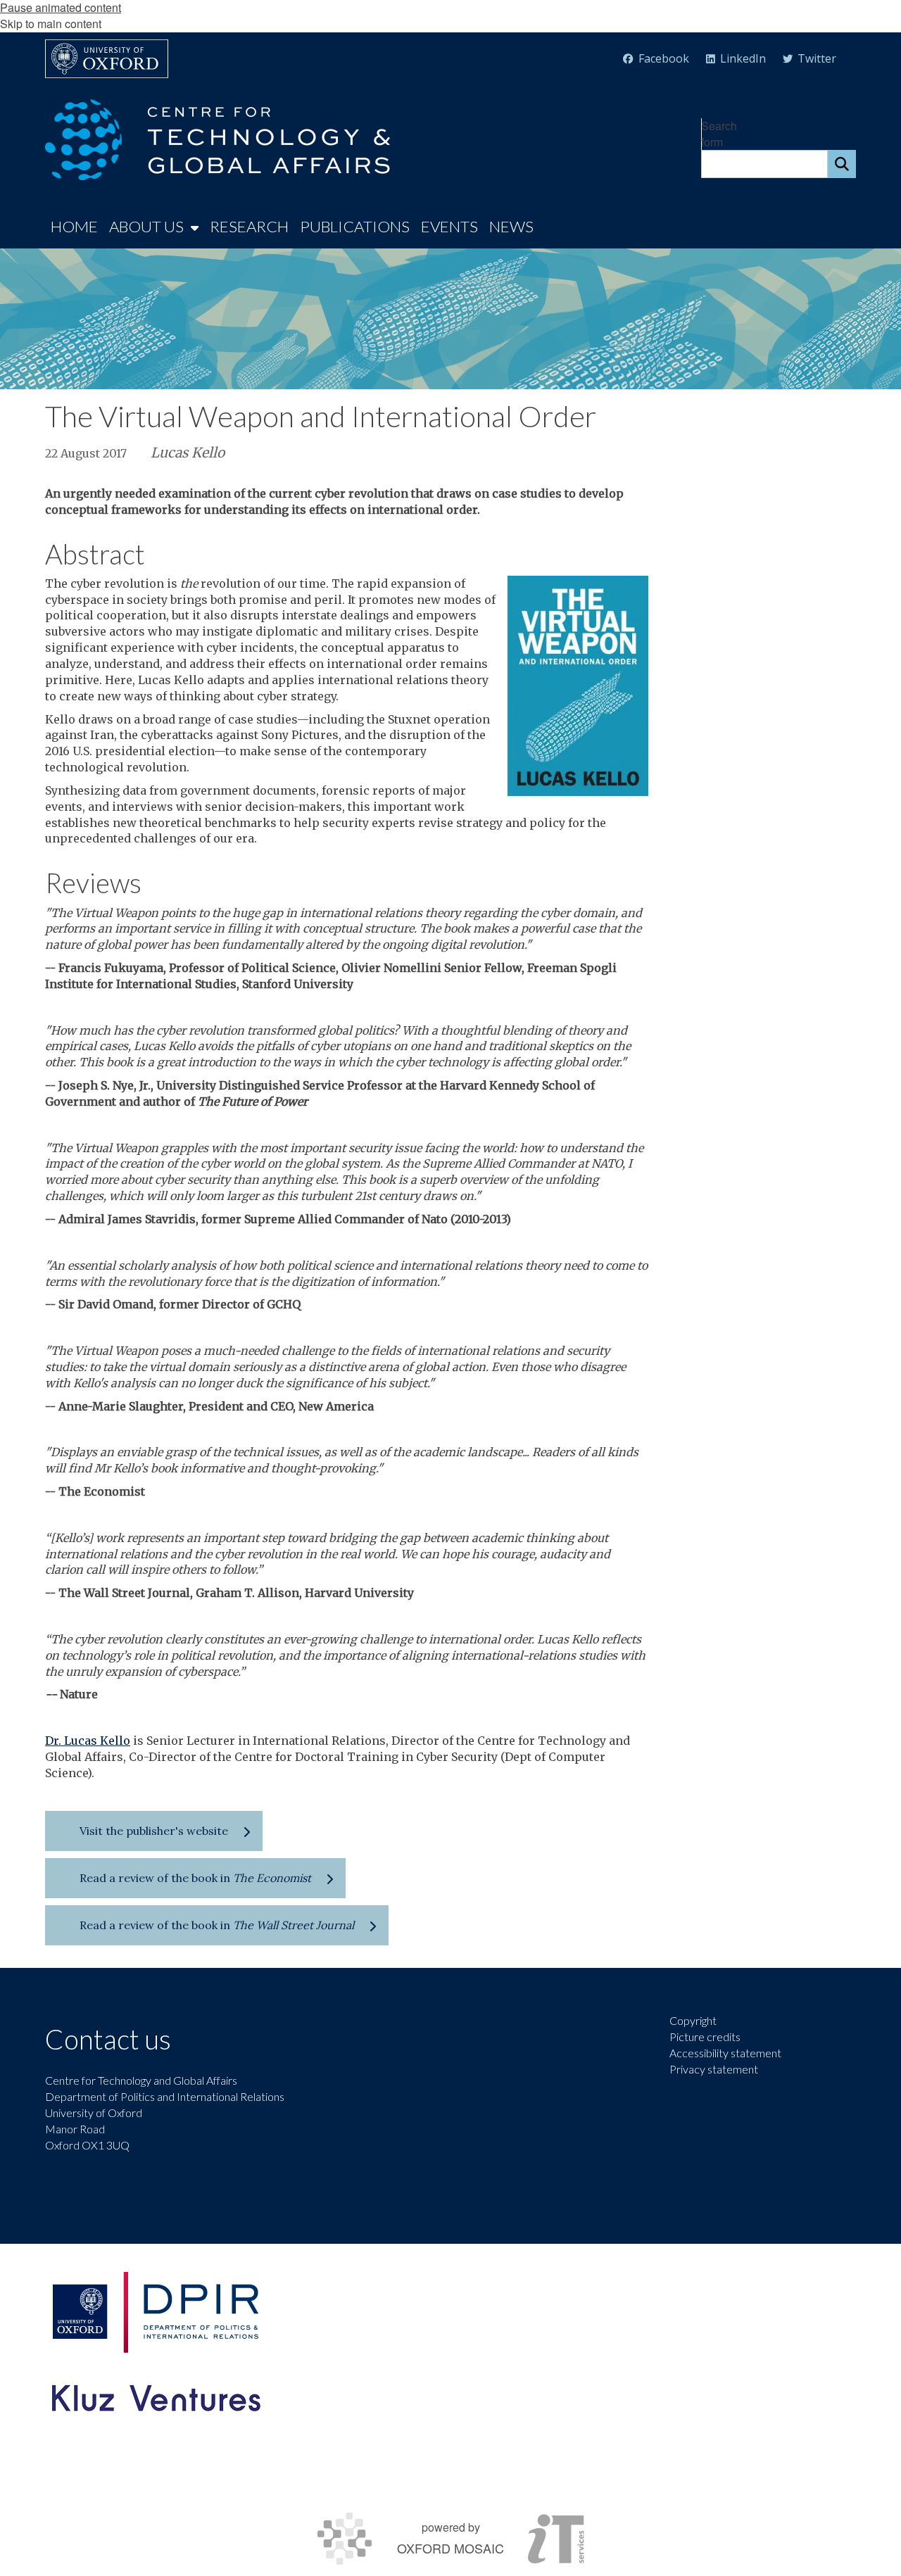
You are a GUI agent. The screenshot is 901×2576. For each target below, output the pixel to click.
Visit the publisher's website (154, 1831)
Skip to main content (51, 24)
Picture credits (705, 2037)
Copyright (693, 2020)
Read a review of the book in (195, 1878)
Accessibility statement (725, 2053)
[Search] (842, 164)
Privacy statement (714, 2069)
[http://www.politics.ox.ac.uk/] (155, 2312)
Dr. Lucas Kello (88, 1741)
